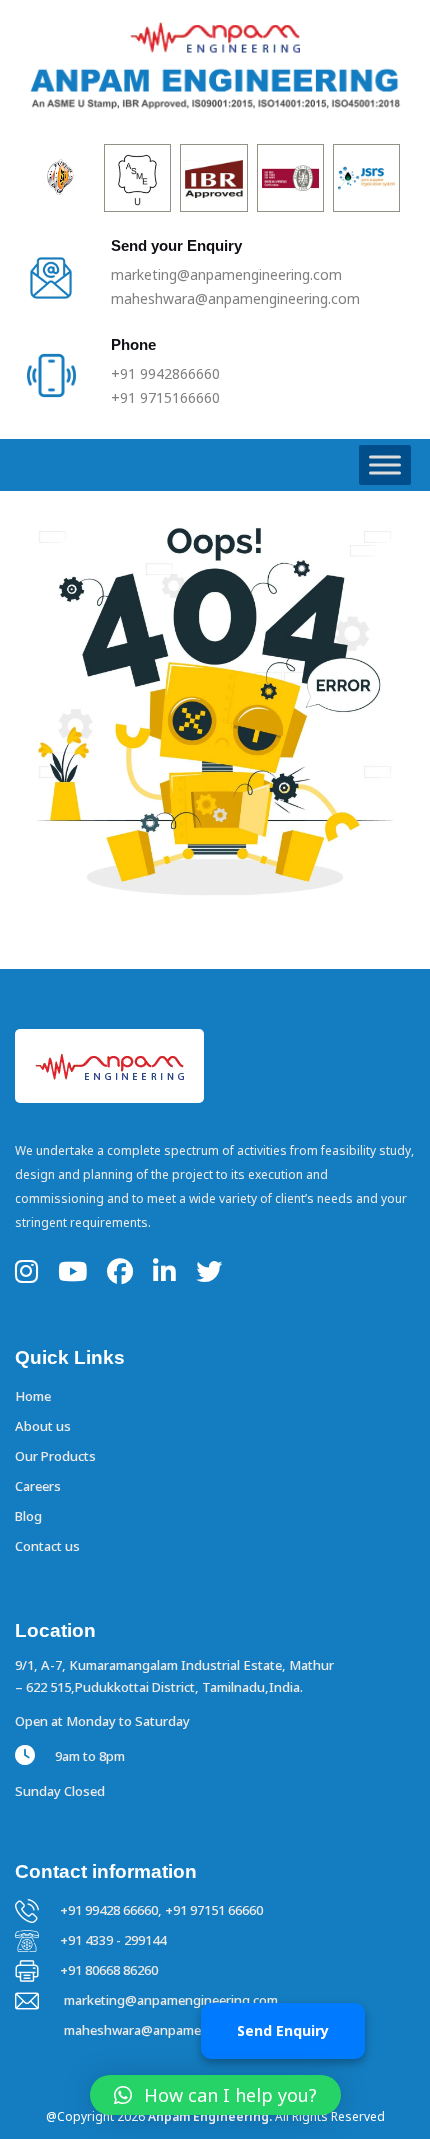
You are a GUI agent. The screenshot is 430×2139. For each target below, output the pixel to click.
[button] (215, 2095)
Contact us (47, 1546)
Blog (28, 1516)
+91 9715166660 (165, 397)
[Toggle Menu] (385, 464)
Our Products (55, 1456)
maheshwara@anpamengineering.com (235, 298)
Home (33, 1396)
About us (43, 1426)
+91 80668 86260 (109, 1970)
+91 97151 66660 (214, 1910)
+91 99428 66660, (112, 1910)
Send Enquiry (283, 2030)
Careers (38, 1486)
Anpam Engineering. (210, 2116)
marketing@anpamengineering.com (226, 274)
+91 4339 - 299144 (113, 1940)
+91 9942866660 (165, 373)
